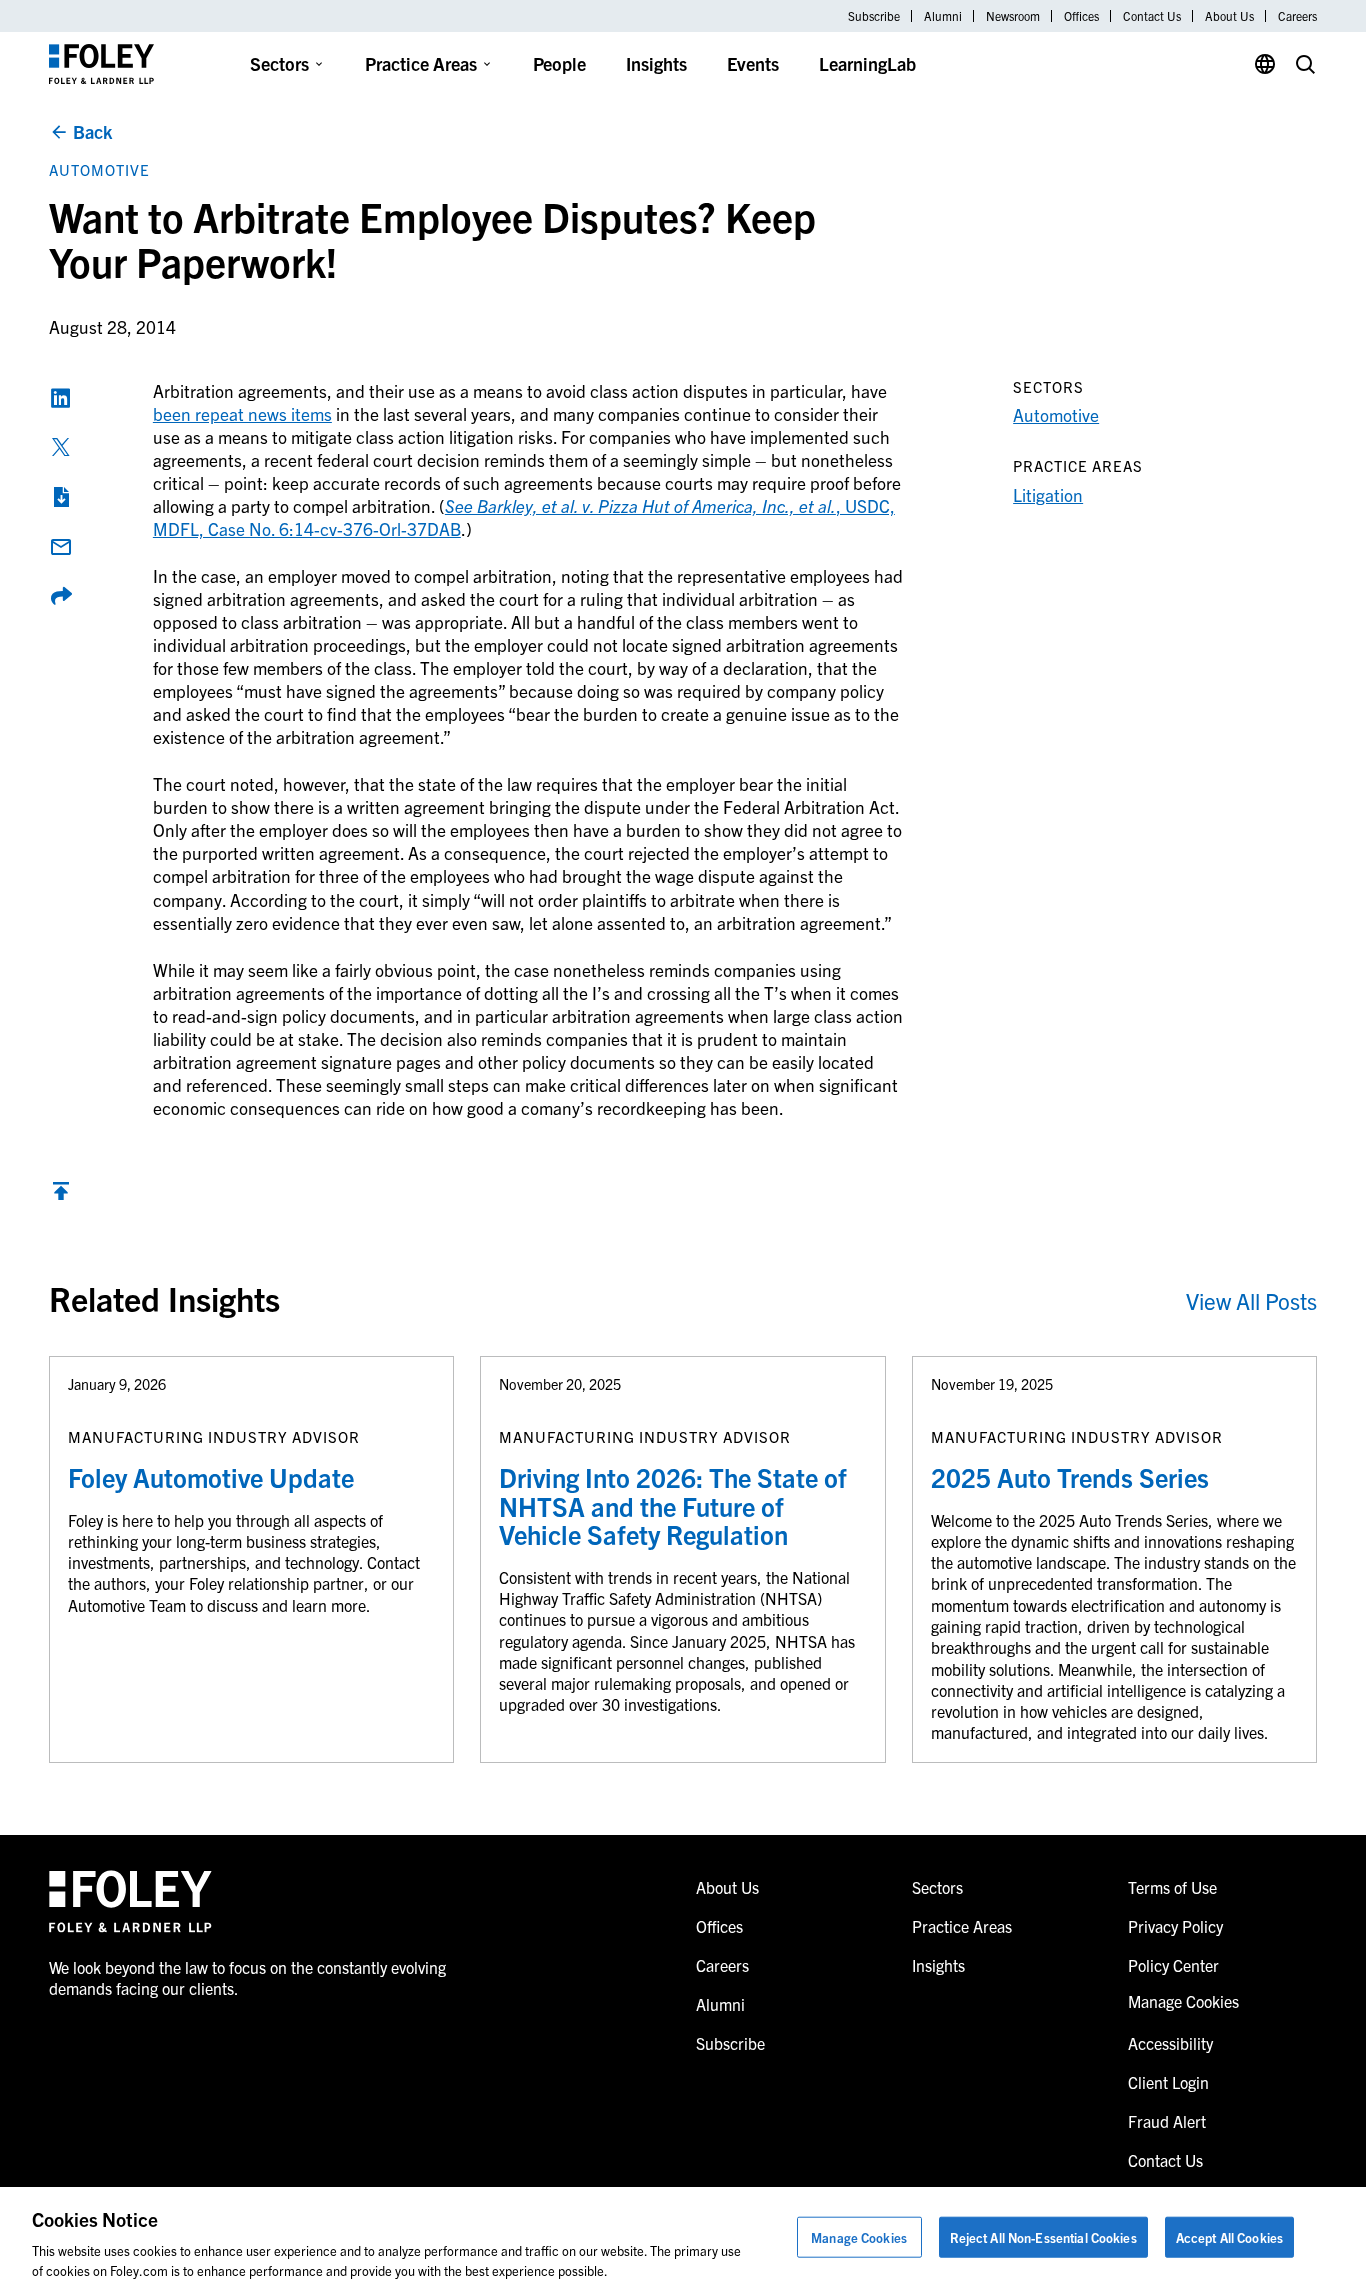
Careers (1297, 16)
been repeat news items (242, 413)
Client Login (1168, 2082)
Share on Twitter (61, 447)
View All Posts (1251, 1300)
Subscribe (874, 16)
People (559, 63)
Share (61, 596)
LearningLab (867, 63)
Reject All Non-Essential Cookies (1043, 2237)
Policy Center (1173, 1965)
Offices (1081, 16)
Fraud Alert (1167, 2121)
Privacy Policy (1175, 1926)
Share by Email (61, 547)
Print (61, 497)
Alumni (943, 16)
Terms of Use (1172, 1887)
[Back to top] (61, 1195)
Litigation (1048, 494)
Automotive (99, 169)
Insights (656, 63)
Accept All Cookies (1229, 2237)
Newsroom (1013, 16)
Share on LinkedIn (61, 398)
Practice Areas (421, 63)
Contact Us (1152, 16)
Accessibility (1170, 2043)
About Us (1229, 16)
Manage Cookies (859, 2237)
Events (753, 63)
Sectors (279, 63)
